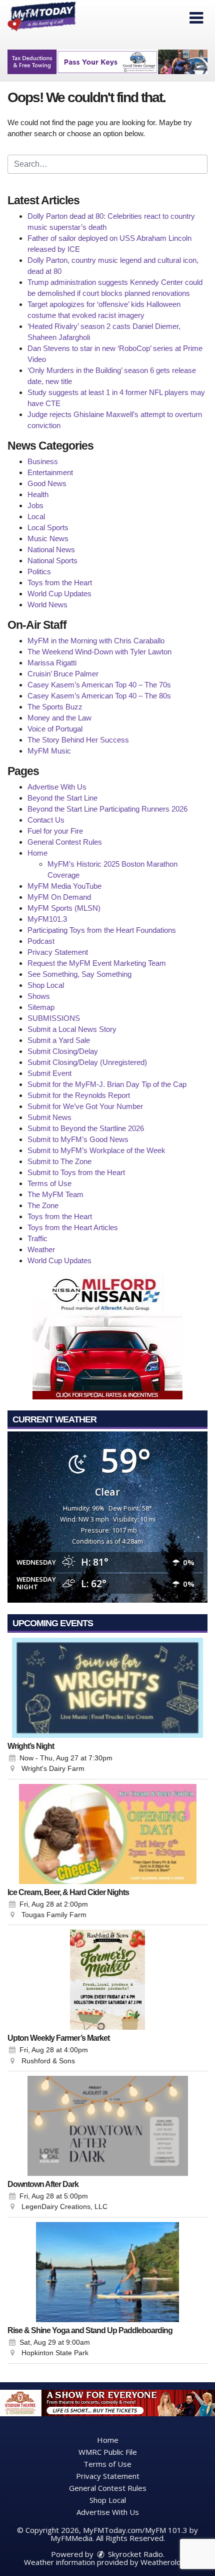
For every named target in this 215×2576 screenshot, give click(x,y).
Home (37, 853)
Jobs (35, 505)
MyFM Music (49, 751)
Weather (41, 1249)
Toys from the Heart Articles (73, 1227)
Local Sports (48, 527)
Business (43, 461)
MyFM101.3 (47, 919)
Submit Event (49, 1073)
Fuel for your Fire (55, 831)
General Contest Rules (65, 842)
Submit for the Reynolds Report (79, 1095)
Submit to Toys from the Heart (76, 1172)
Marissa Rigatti (52, 663)
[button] (196, 18)
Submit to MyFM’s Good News (78, 1139)
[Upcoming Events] (107, 1688)
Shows (39, 996)
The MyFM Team (55, 1194)
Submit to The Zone (59, 1161)
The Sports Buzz (55, 707)
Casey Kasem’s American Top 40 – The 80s (99, 696)
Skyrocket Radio (134, 2554)
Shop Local (46, 985)
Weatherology (165, 2562)
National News (51, 549)
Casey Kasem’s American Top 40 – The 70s (99, 685)
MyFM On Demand (59, 897)
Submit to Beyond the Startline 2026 (86, 1128)
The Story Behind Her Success (78, 740)
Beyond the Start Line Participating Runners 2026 (107, 809)
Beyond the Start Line (62, 798)
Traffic (37, 1238)
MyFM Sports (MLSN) (64, 908)
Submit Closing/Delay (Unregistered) (87, 1062)
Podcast (41, 941)
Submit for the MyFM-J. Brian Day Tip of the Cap (107, 1084)
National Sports (52, 561)
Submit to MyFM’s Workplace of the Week (96, 1150)
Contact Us (46, 820)
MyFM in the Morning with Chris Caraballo (96, 641)
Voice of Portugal (55, 729)
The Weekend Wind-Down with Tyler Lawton (99, 652)
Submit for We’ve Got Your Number (85, 1106)
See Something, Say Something (79, 974)
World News (47, 605)
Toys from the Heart (60, 583)
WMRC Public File (108, 2452)
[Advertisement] (107, 62)
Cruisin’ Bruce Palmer (63, 674)
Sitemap (41, 1007)
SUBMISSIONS (54, 1018)
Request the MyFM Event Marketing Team (97, 963)
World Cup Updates (59, 594)
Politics (39, 572)
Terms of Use (49, 1183)
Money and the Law (59, 718)
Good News (47, 483)
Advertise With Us (57, 787)
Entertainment (50, 472)
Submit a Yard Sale (59, 1040)
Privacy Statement (58, 952)
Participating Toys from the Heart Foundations (102, 930)
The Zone (43, 1205)
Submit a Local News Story (72, 1029)
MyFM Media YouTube (64, 886)
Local (36, 516)
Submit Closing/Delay (63, 1051)
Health (38, 494)
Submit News (49, 1117)
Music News (48, 538)
